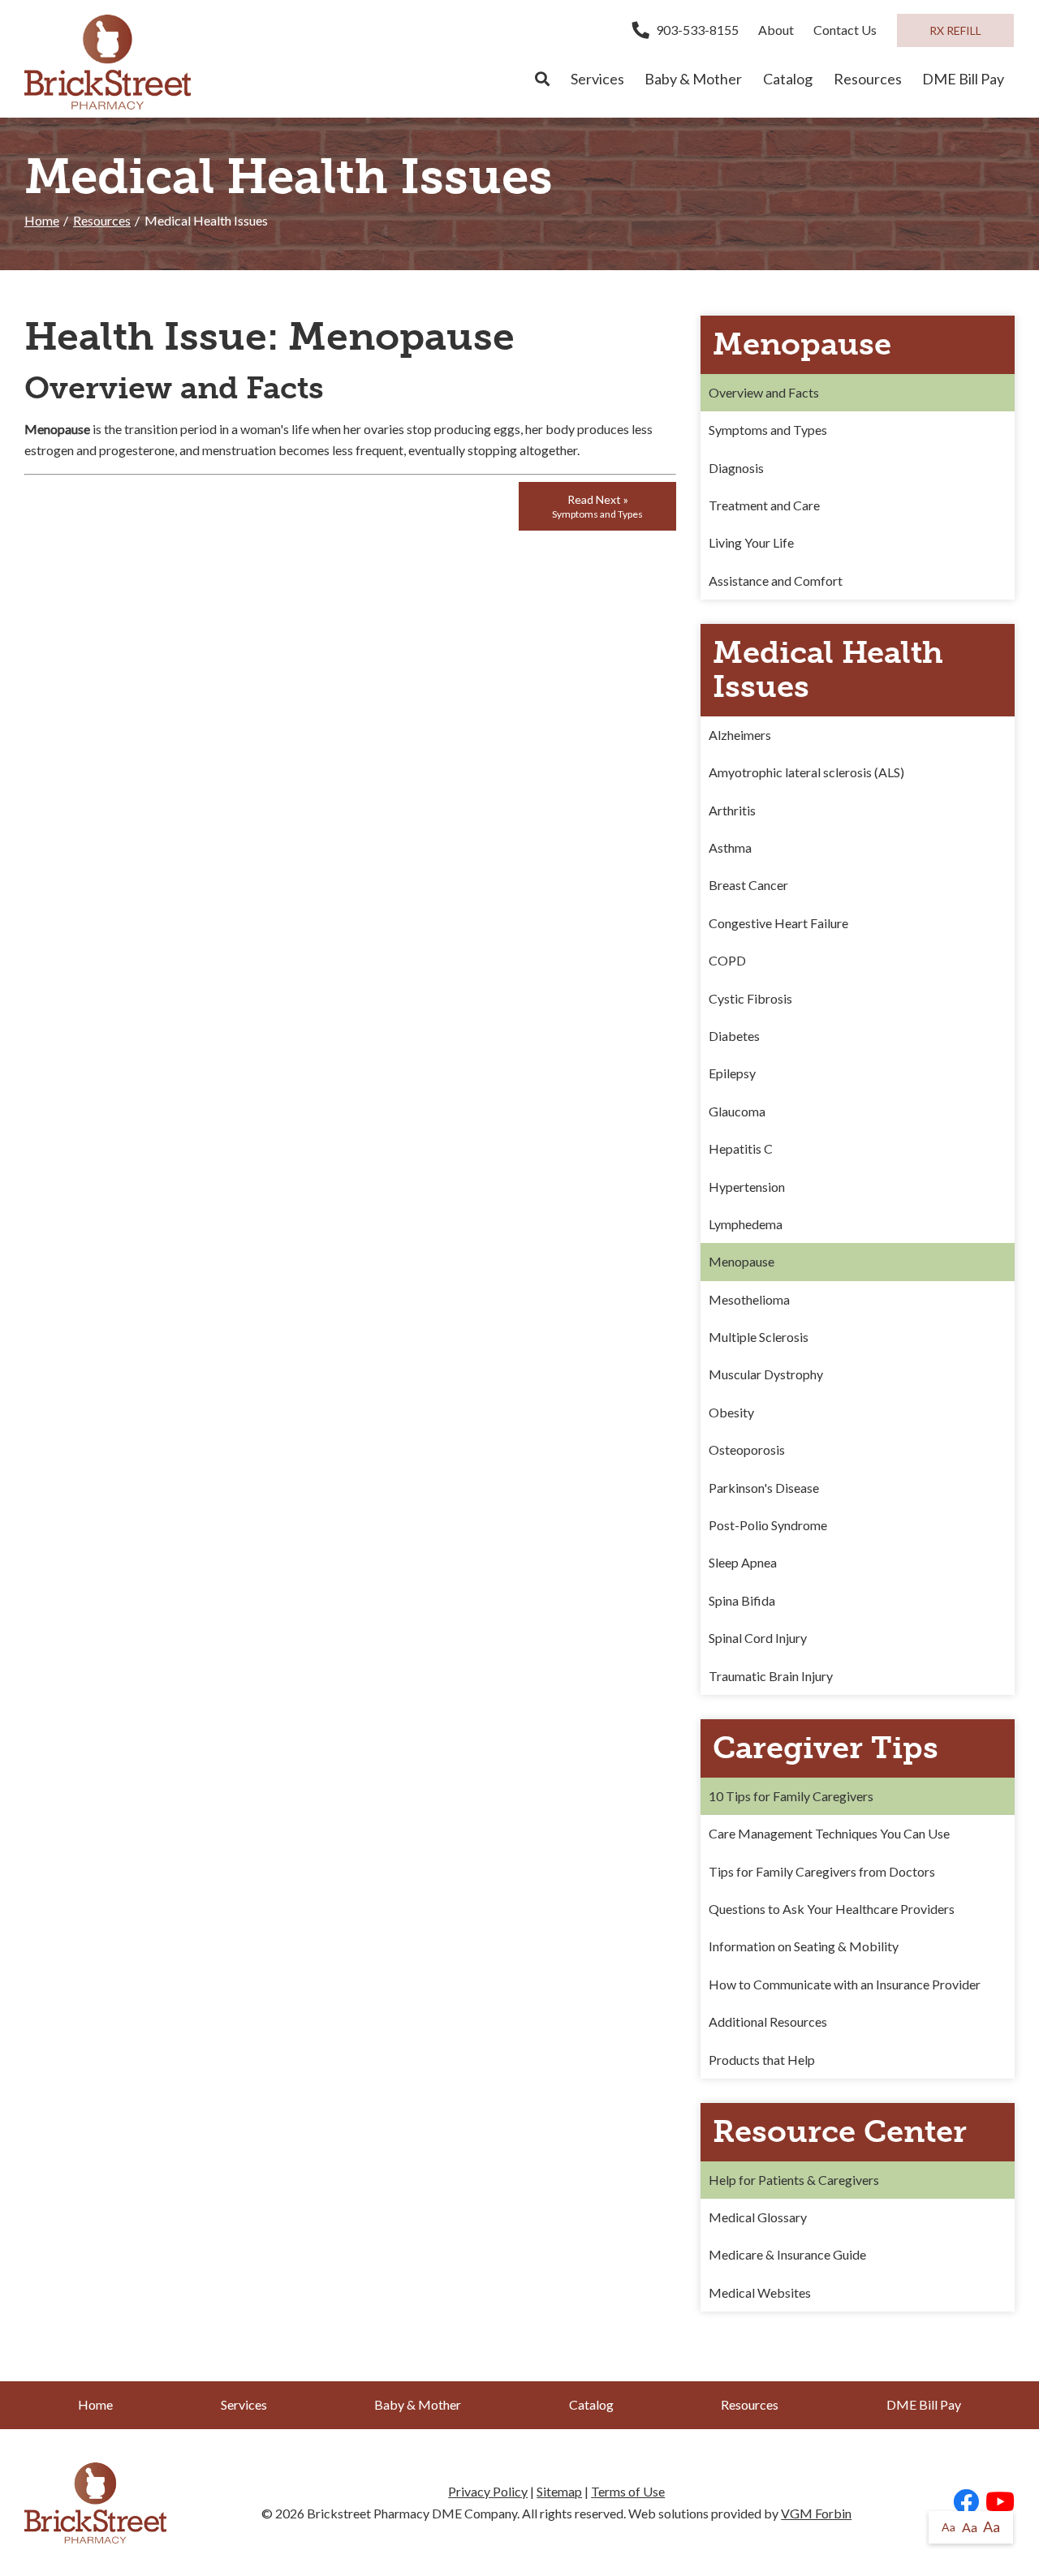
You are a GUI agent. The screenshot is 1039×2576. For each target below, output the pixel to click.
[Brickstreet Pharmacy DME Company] (108, 62)
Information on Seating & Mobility (804, 1946)
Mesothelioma (749, 1299)
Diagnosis (736, 468)
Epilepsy (732, 1073)
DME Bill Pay (963, 79)
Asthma (730, 847)
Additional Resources (768, 2021)
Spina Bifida (742, 1600)
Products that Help (762, 2060)
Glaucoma (737, 1111)
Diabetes (734, 1036)
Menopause (742, 1261)
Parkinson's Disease (764, 1488)
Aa (948, 2527)
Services (597, 79)
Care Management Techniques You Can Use (829, 1833)
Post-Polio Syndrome (768, 1525)
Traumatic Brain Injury (771, 1676)
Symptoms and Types (768, 430)
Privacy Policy (488, 2491)
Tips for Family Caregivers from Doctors (822, 1871)
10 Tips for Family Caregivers (791, 1796)
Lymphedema (746, 1224)
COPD (727, 960)
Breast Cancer (748, 885)
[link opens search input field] (542, 80)
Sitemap (559, 2491)
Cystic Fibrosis (750, 998)
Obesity (731, 1412)
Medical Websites (760, 2292)
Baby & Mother (693, 79)
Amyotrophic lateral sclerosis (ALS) (806, 772)
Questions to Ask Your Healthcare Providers (832, 1909)
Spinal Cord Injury (758, 1638)
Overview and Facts (764, 392)
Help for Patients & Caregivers (794, 2180)
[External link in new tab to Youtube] (1000, 2503)
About (776, 30)
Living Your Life (751, 542)
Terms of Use (628, 2491)
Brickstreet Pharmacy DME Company (412, 2513)
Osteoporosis (747, 1449)
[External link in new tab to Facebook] (966, 2503)
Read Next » (597, 506)
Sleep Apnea (743, 1562)
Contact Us (845, 30)
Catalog (788, 79)
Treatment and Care (764, 505)
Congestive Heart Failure (778, 923)
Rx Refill (955, 30)
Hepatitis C (741, 1148)
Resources (868, 79)
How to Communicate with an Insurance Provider (845, 1984)
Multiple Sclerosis (759, 1337)
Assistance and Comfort (776, 581)
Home (42, 220)
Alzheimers (740, 735)
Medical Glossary (758, 2217)
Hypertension (747, 1187)
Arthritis (732, 810)
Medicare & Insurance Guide (787, 2254)
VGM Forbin (816, 2513)
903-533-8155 (697, 30)
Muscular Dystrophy (766, 1374)
